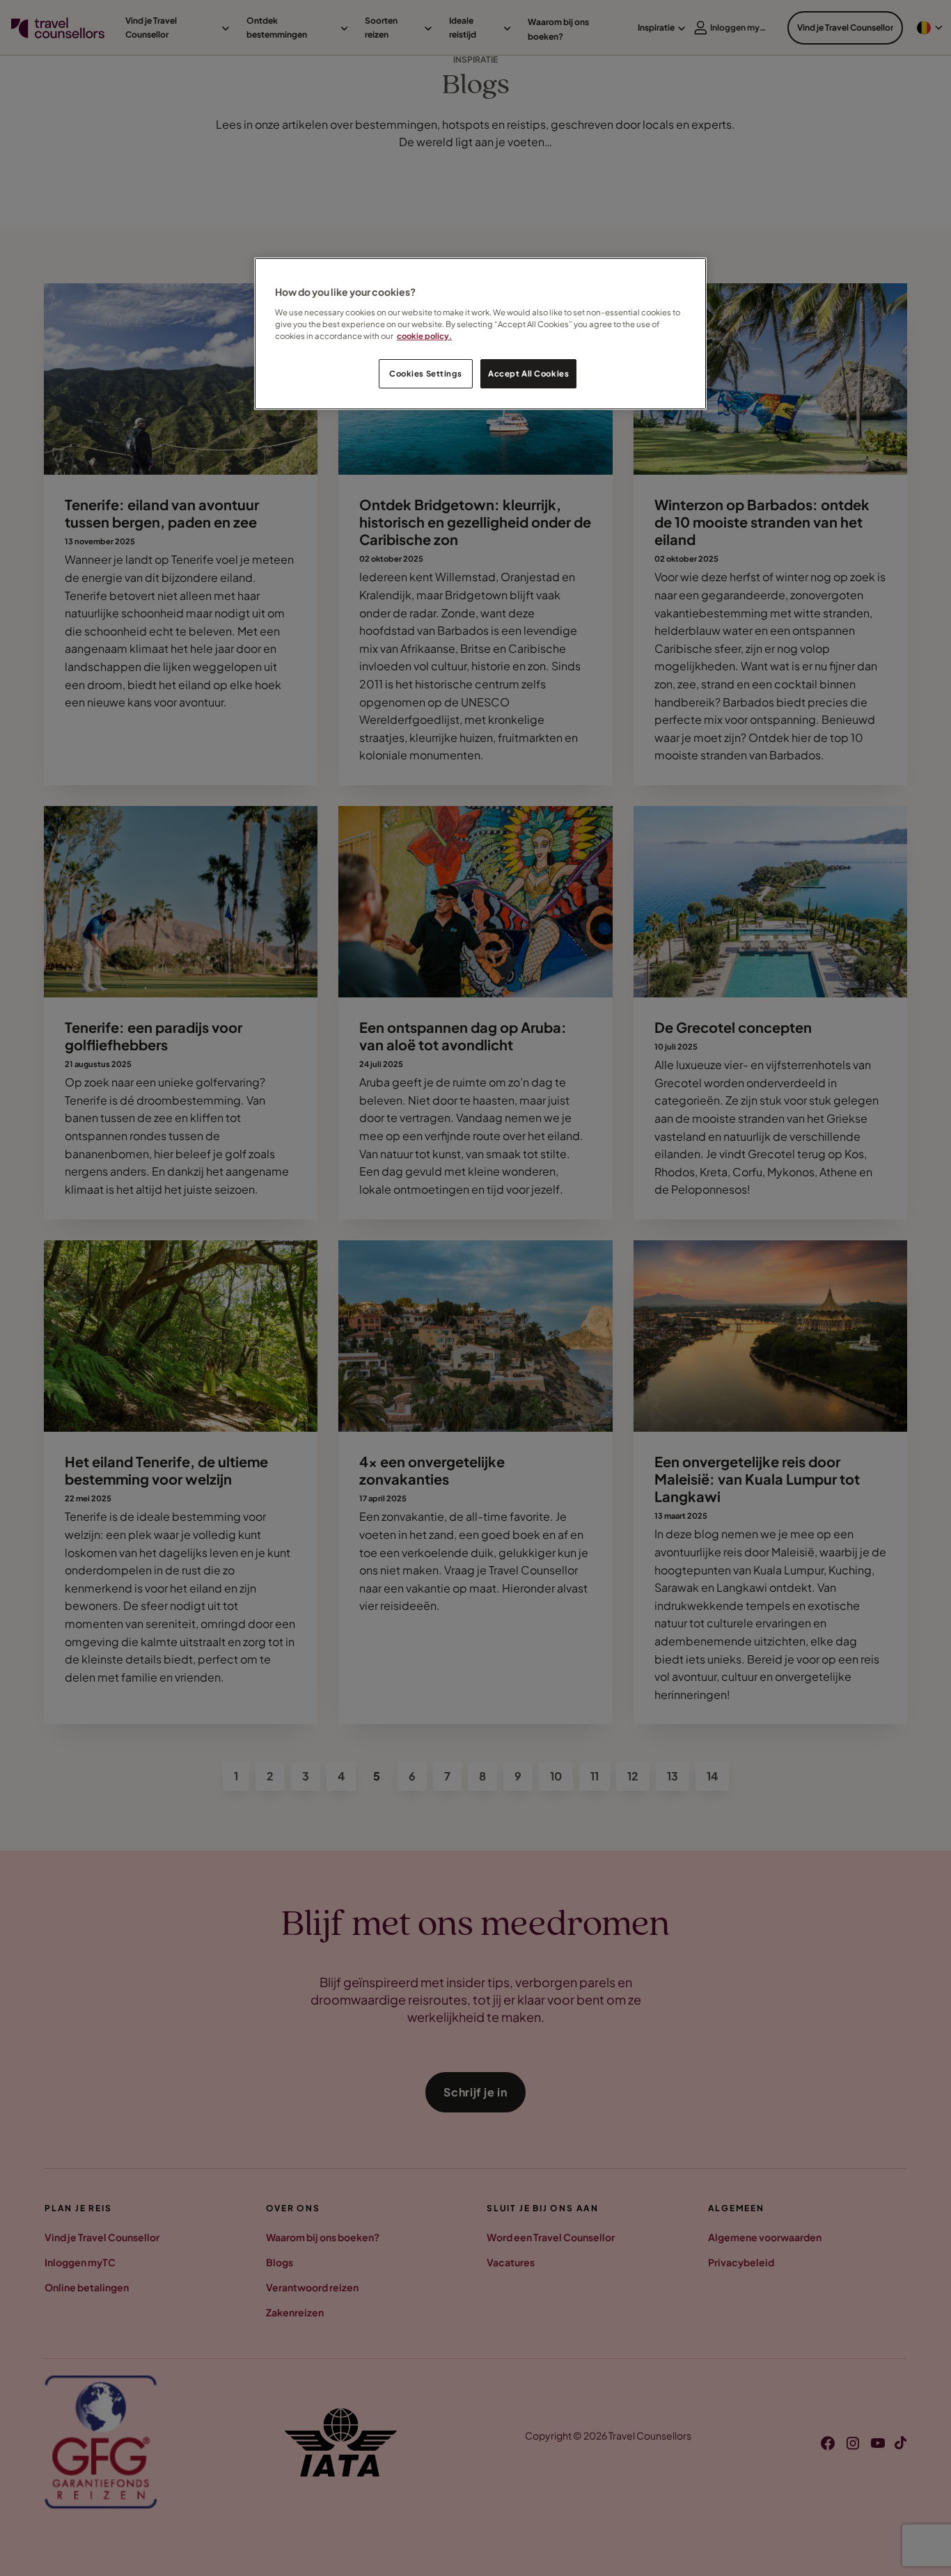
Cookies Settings (425, 373)
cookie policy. (424, 336)
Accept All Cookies (528, 373)
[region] (480, 334)
